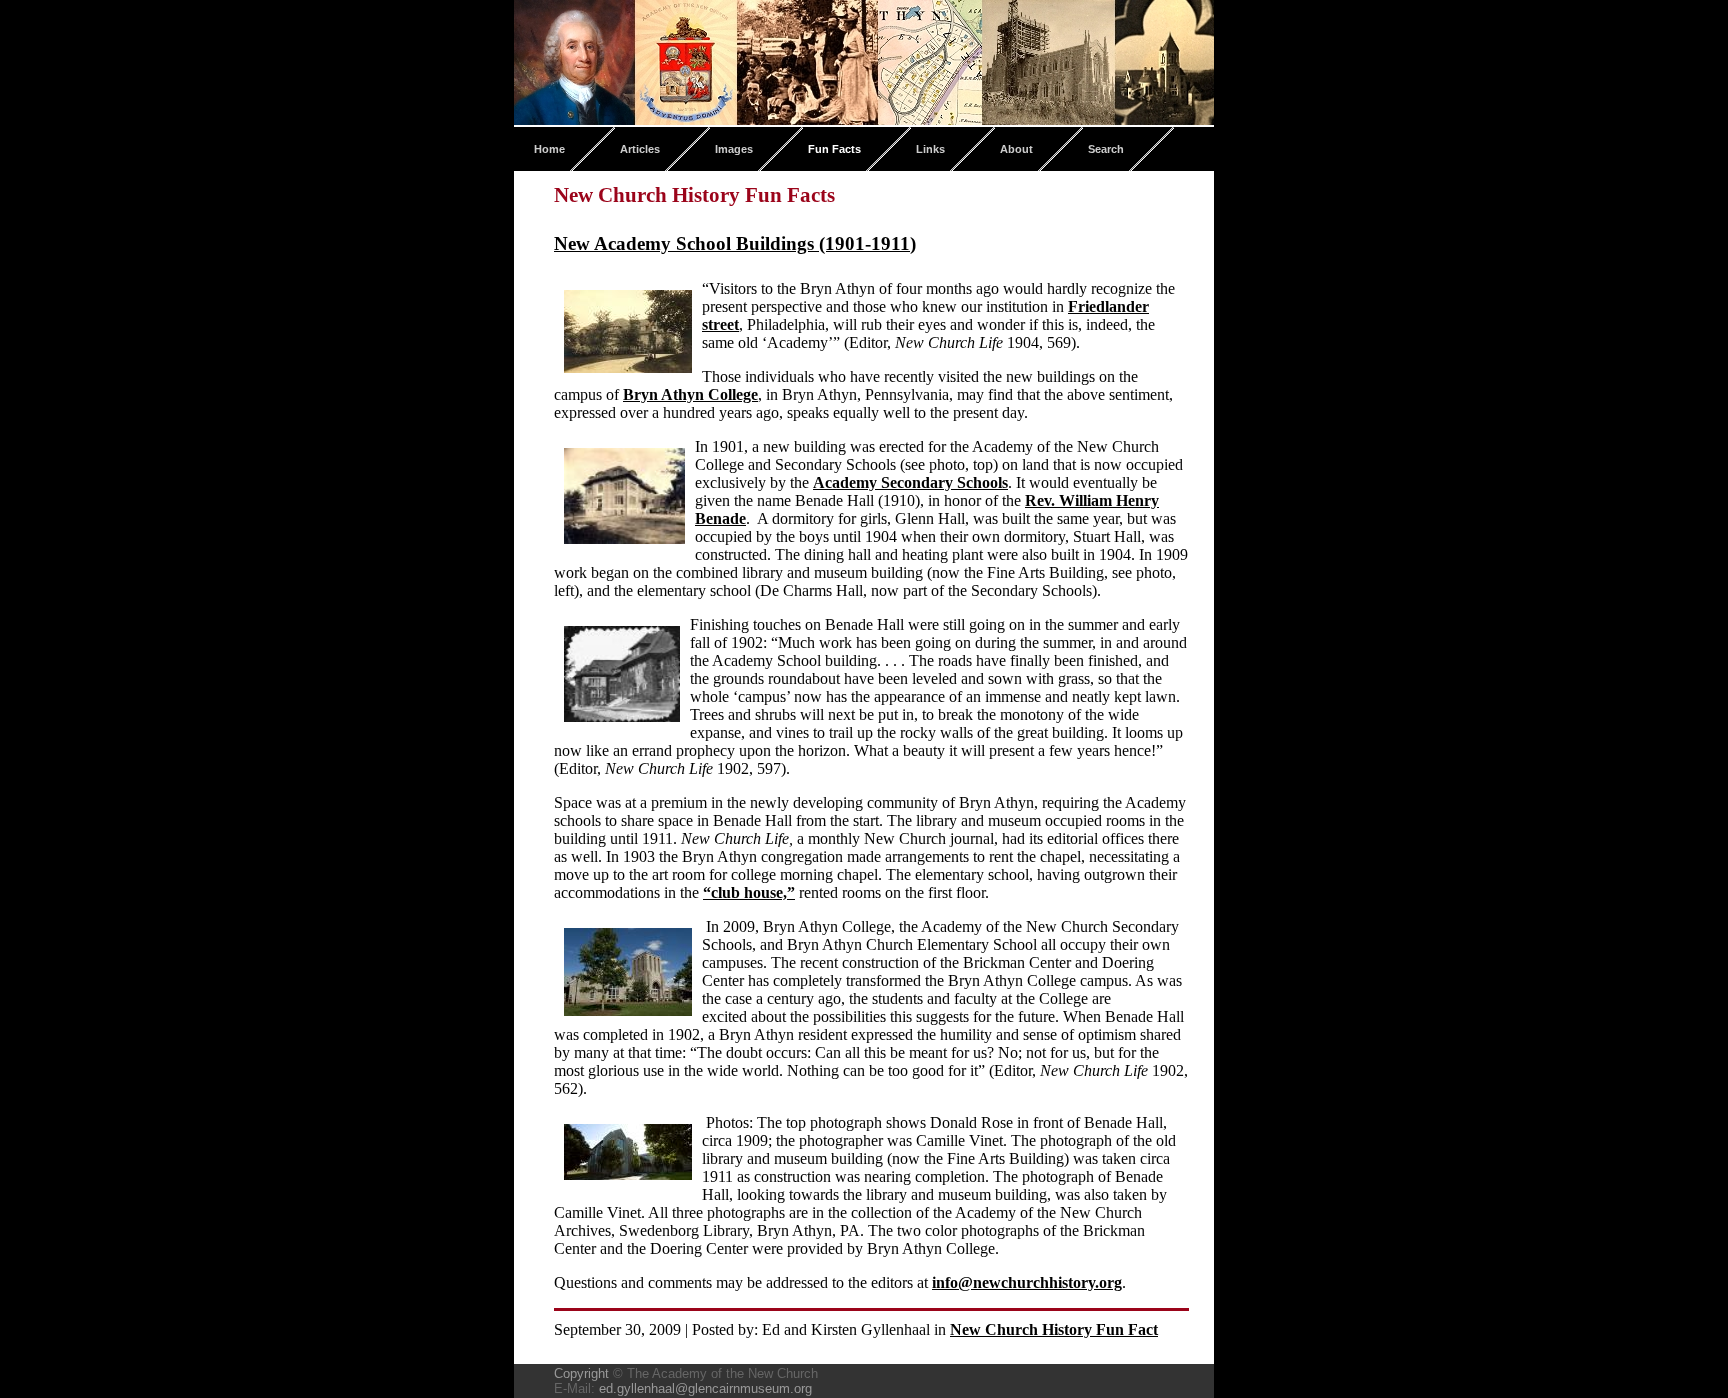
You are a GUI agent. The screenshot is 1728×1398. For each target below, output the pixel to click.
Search (1106, 149)
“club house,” (749, 892)
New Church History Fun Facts (694, 194)
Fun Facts (834, 149)
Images (734, 149)
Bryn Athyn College (690, 394)
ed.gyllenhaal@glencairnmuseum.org (705, 1388)
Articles (640, 149)
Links (930, 149)
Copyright (581, 1373)
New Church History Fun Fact (1054, 1329)
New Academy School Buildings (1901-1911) (735, 243)
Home (549, 149)
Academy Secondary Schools (910, 482)
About (1016, 149)
